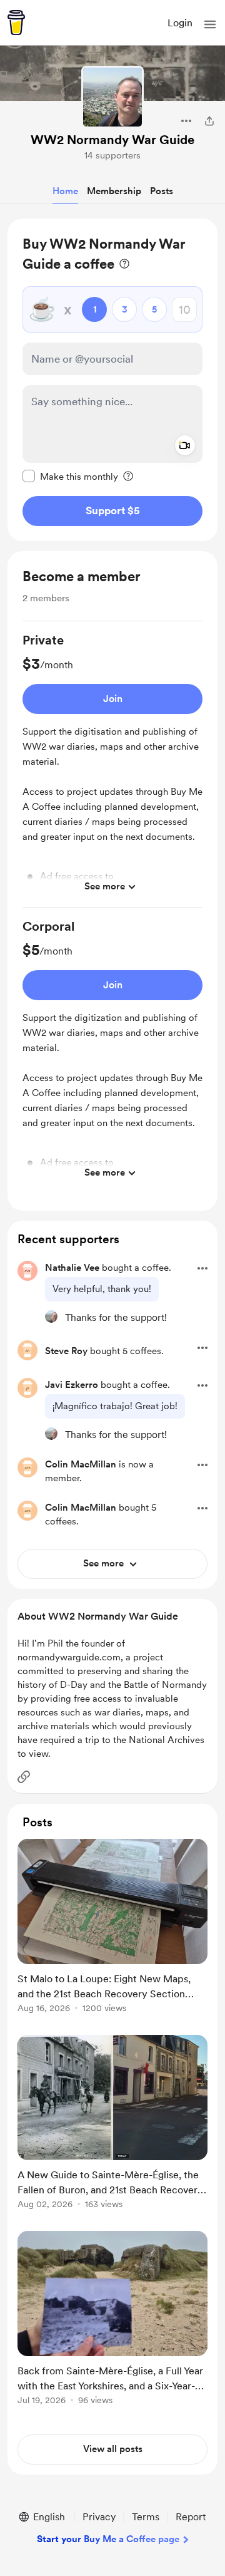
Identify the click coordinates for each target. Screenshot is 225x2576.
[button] (210, 24)
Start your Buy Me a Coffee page (108, 2539)
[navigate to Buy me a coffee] (16, 23)
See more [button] (105, 886)
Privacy (99, 2517)
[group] (112, 769)
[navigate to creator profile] (112, 97)
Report (191, 2517)
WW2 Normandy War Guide (112, 140)
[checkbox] (70, 476)
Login (180, 23)
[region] (112, 380)
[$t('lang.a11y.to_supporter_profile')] (51, 1316)
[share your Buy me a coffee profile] (209, 121)
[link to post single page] (112, 1928)
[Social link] (24, 1777)
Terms (146, 2517)
